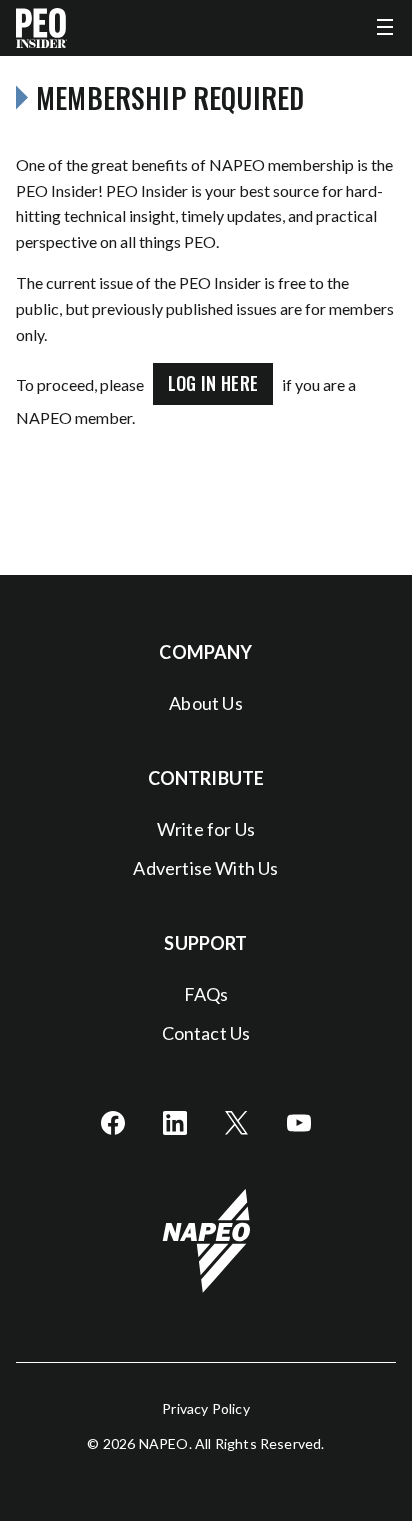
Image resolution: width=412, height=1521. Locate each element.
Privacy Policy (206, 1408)
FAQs (206, 994)
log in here (213, 383)
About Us (205, 703)
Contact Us (206, 1033)
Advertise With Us (205, 868)
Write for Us (206, 829)
